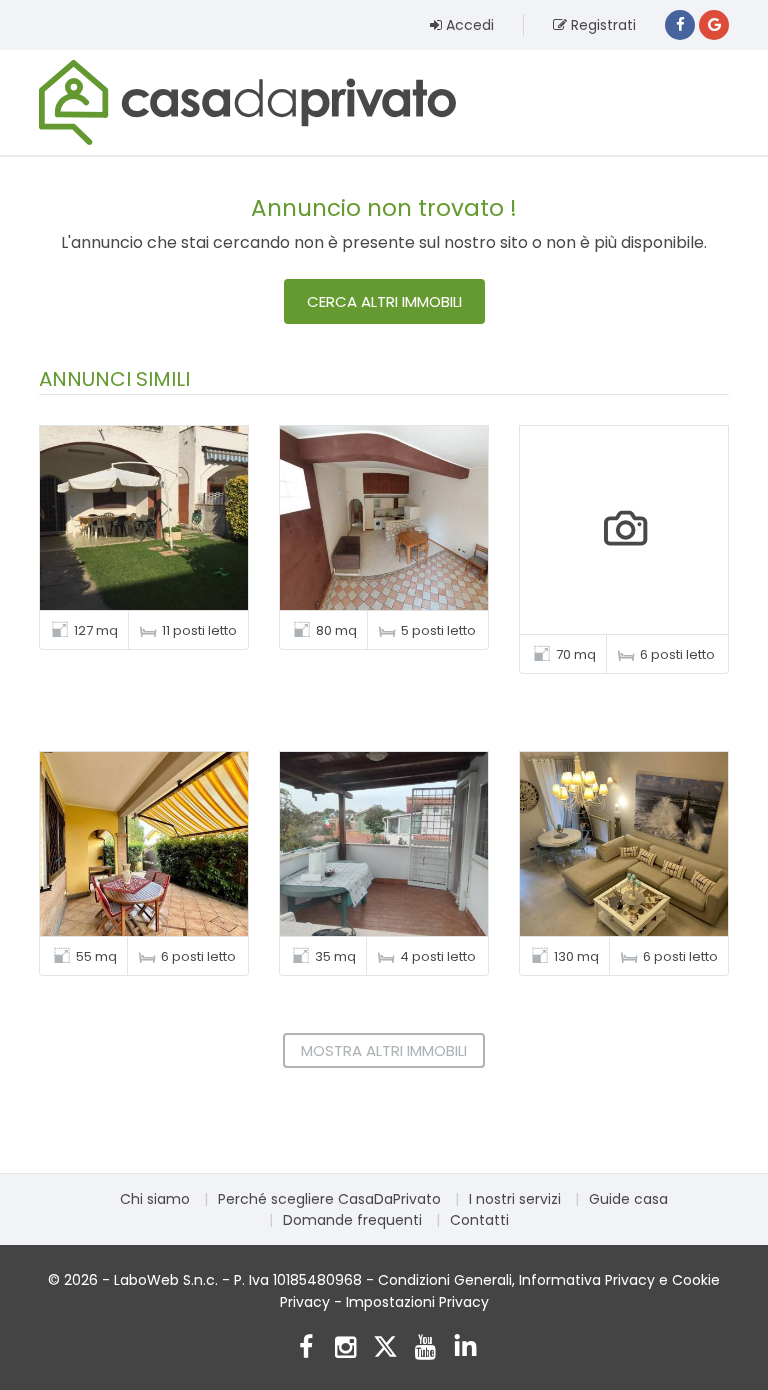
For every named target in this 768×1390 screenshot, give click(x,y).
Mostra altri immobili (384, 1050)
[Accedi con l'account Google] (714, 25)
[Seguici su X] (385, 1349)
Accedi (468, 25)
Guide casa (628, 1199)
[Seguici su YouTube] (425, 1349)
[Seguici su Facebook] (305, 1349)
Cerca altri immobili (384, 301)
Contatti (479, 1220)
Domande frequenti (352, 1220)
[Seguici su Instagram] (345, 1349)
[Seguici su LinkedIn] (465, 1349)
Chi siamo (155, 1199)
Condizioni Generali (445, 1280)
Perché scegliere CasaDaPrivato (329, 1199)
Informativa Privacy (587, 1280)
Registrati (601, 25)
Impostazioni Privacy (417, 1302)
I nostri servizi (515, 1199)
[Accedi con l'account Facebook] (680, 25)
